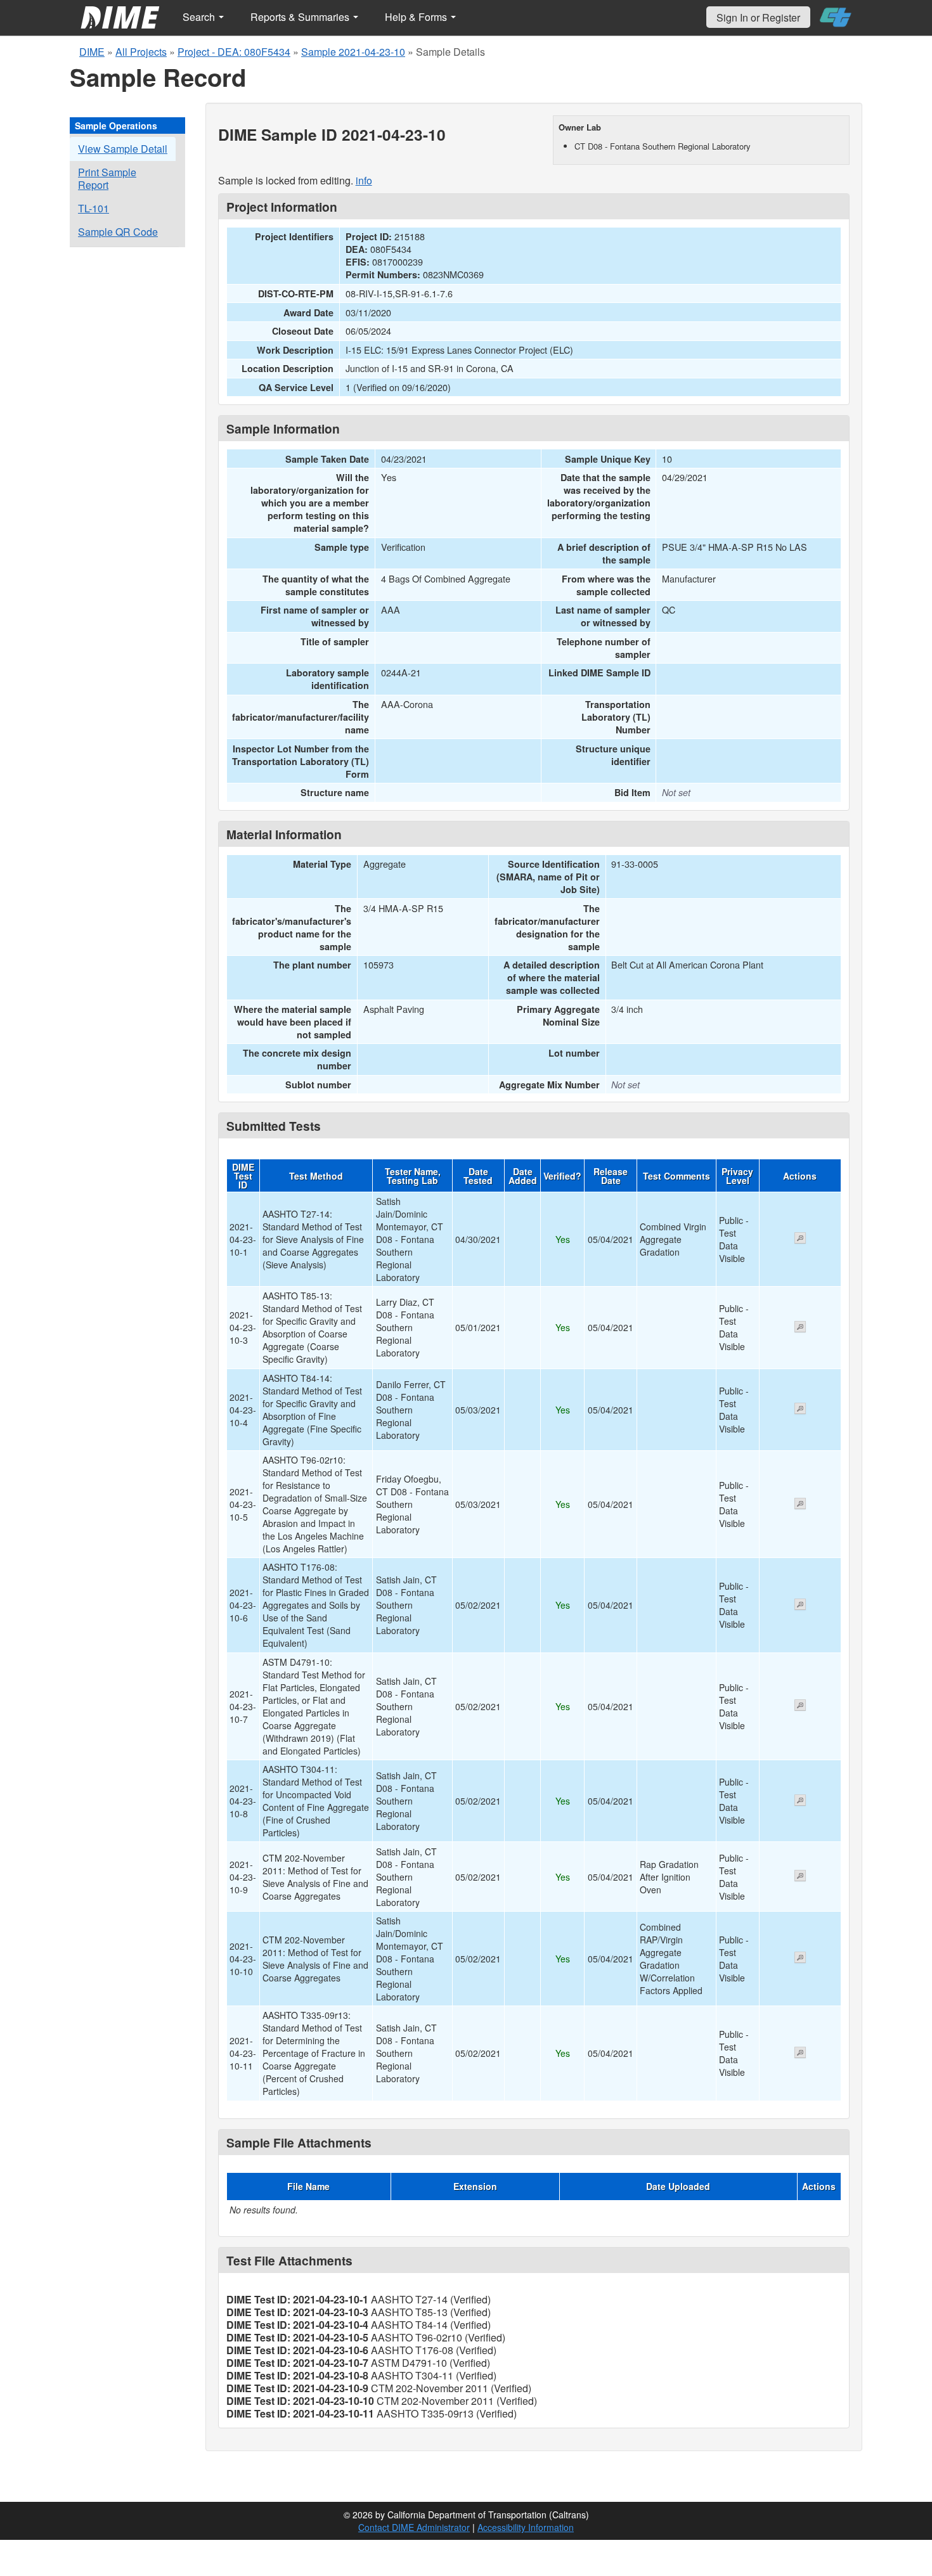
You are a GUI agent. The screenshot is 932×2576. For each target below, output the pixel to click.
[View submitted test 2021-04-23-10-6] (800, 1606)
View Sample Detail (123, 149)
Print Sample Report (107, 178)
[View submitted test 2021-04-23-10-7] (800, 1706)
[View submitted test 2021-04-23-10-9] (800, 1877)
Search (200, 17)
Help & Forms (417, 17)
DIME (92, 52)
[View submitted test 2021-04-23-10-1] (800, 1239)
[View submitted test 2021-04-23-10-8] (800, 1801)
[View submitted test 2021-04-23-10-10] (800, 1959)
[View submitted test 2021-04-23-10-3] (800, 1328)
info (364, 180)
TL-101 (94, 208)
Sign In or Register (758, 17)
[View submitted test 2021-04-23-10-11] (800, 2054)
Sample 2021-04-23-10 (353, 52)
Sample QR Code (118, 232)
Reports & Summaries (301, 17)
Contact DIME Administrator (414, 2527)
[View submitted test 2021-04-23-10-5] (800, 1505)
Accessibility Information (526, 2527)
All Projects (141, 52)
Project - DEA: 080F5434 (234, 52)
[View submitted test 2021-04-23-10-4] (800, 1410)
